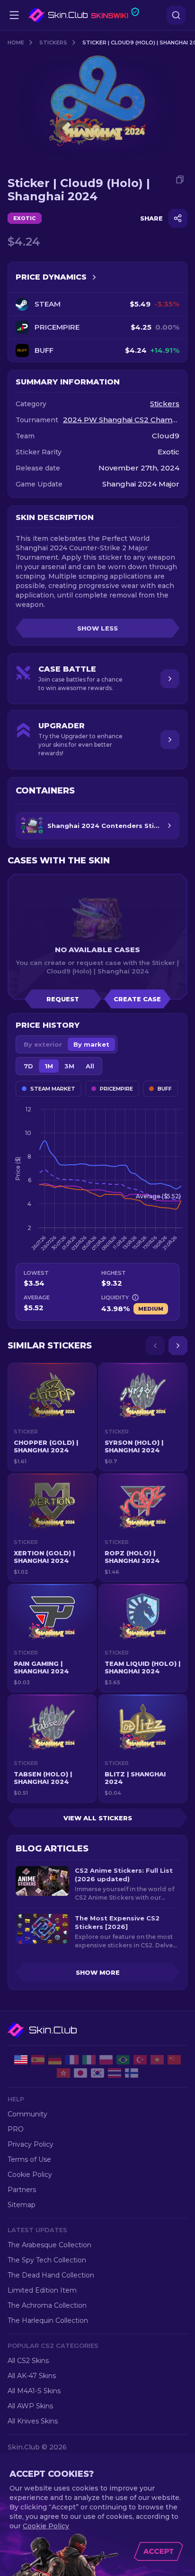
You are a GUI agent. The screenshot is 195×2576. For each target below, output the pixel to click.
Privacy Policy (31, 2144)
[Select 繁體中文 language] (63, 2073)
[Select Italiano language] (89, 2060)
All (90, 1066)
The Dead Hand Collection (51, 2275)
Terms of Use (29, 2159)
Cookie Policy (30, 2175)
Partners (22, 2190)
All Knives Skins (33, 2421)
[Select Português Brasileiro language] (123, 2060)
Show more (98, 1972)
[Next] (178, 1346)
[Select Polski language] (106, 2060)
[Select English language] (21, 2060)
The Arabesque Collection (49, 2245)
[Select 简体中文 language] (174, 2060)
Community (27, 2114)
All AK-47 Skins (32, 2376)
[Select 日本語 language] (80, 2073)
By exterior (43, 1044)
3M (69, 1066)
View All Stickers (98, 1818)
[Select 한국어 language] (97, 2073)
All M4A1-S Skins (34, 2391)
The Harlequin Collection (48, 2320)
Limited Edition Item (42, 2290)
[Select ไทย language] (115, 2073)
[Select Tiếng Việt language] (157, 2060)
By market (91, 1044)
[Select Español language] (38, 2060)
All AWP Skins (30, 2406)
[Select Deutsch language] (55, 2060)
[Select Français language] (72, 2060)
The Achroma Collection (47, 2305)
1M (49, 1066)
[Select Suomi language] (132, 2073)
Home (16, 43)
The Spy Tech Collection (47, 2260)
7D (28, 1066)
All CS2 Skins (28, 2361)
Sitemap (22, 2205)
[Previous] (155, 1346)
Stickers (53, 43)
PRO (16, 2129)
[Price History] (94, 277)
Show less (97, 628)
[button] (52, 1417)
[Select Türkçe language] (140, 2060)
